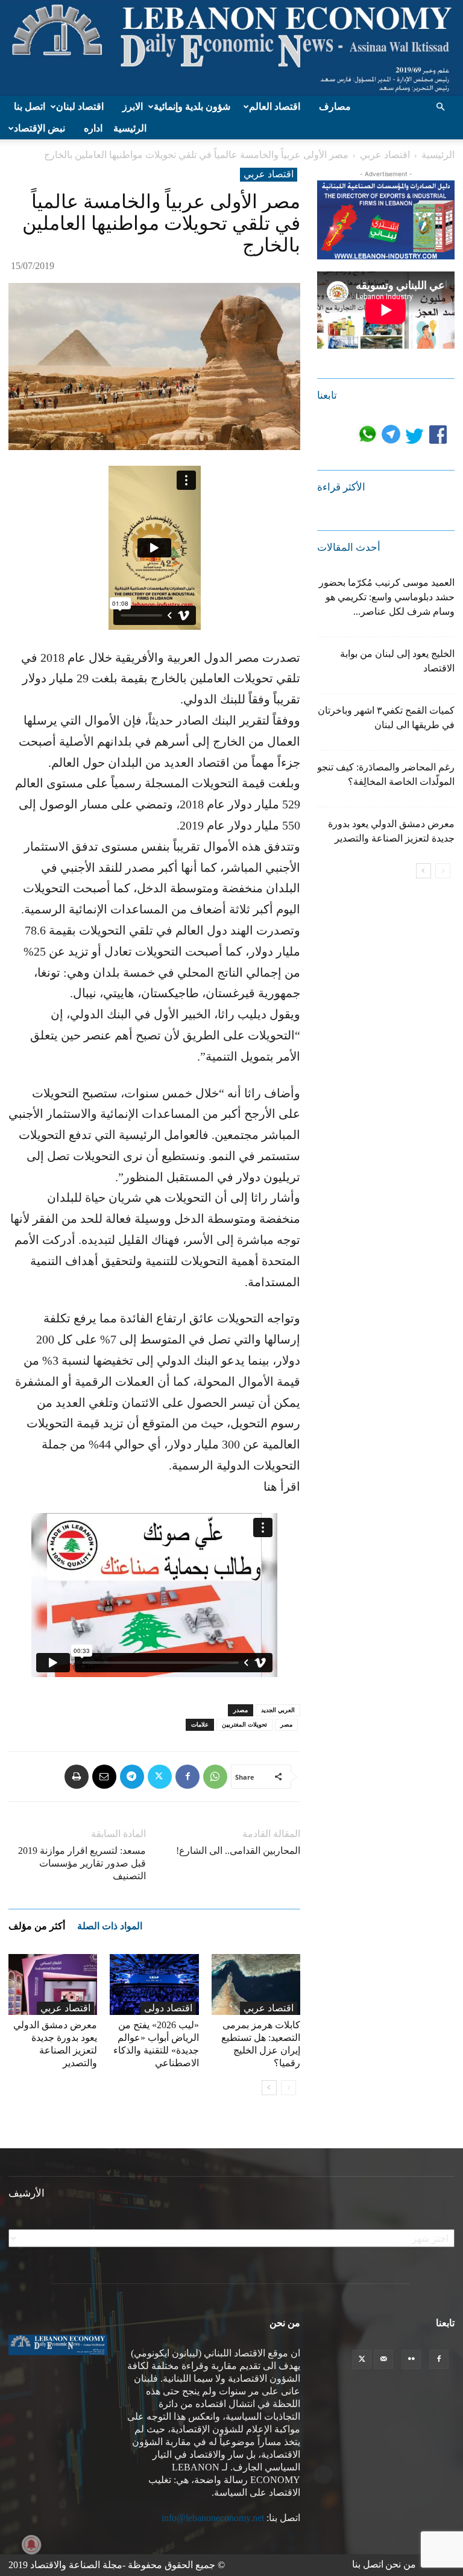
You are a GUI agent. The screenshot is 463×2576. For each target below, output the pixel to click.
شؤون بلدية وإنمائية (192, 106)
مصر (286, 1724)
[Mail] (383, 2359)
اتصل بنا (30, 106)
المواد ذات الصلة (110, 1926)
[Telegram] (132, 1777)
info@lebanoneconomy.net (213, 2518)
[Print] (77, 1777)
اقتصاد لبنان (80, 106)
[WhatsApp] (215, 1777)
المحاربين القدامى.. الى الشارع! (238, 1851)
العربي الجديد (278, 1710)
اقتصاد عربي (385, 155)
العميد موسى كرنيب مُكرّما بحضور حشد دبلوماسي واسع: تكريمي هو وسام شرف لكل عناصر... (387, 597)
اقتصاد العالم (275, 106)
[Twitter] (160, 1777)
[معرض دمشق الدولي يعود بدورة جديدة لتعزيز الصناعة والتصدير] (53, 1984)
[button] (440, 107)
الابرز (133, 106)
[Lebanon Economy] (231, 48)
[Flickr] (411, 2359)
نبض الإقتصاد (39, 128)
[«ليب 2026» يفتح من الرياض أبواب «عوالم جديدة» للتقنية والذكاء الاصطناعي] (154, 1984)
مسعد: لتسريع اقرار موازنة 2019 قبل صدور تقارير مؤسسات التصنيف (82, 1863)
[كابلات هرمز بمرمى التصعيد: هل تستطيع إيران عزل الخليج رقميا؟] (256, 1984)
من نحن (401, 2564)
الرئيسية (130, 128)
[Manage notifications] (31, 2545)
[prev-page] (288, 2088)
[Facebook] (187, 1777)
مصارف (335, 106)
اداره (93, 128)
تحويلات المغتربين (244, 1724)
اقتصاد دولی (168, 2008)
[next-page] (269, 2088)
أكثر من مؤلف (37, 1926)
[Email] (104, 1777)
